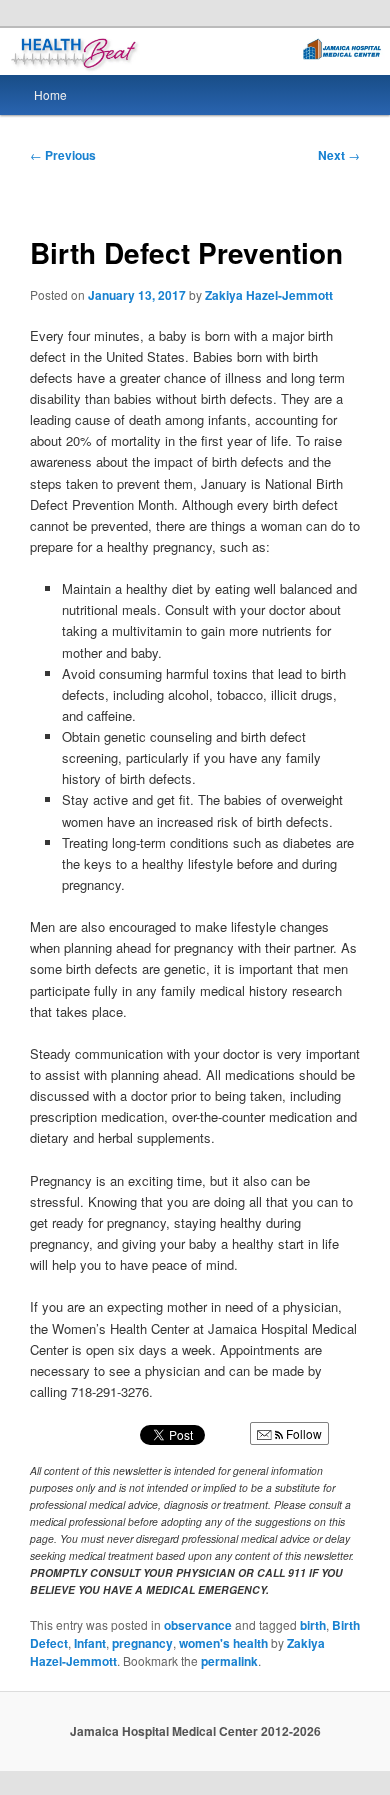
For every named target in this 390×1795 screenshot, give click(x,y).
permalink (229, 1661)
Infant (90, 1643)
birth (313, 1625)
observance (198, 1625)
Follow (302, 1433)
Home (50, 94)
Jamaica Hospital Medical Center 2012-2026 (195, 1731)
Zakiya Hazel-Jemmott (269, 295)
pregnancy (142, 1643)
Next (339, 155)
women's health (223, 1643)
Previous (63, 155)
